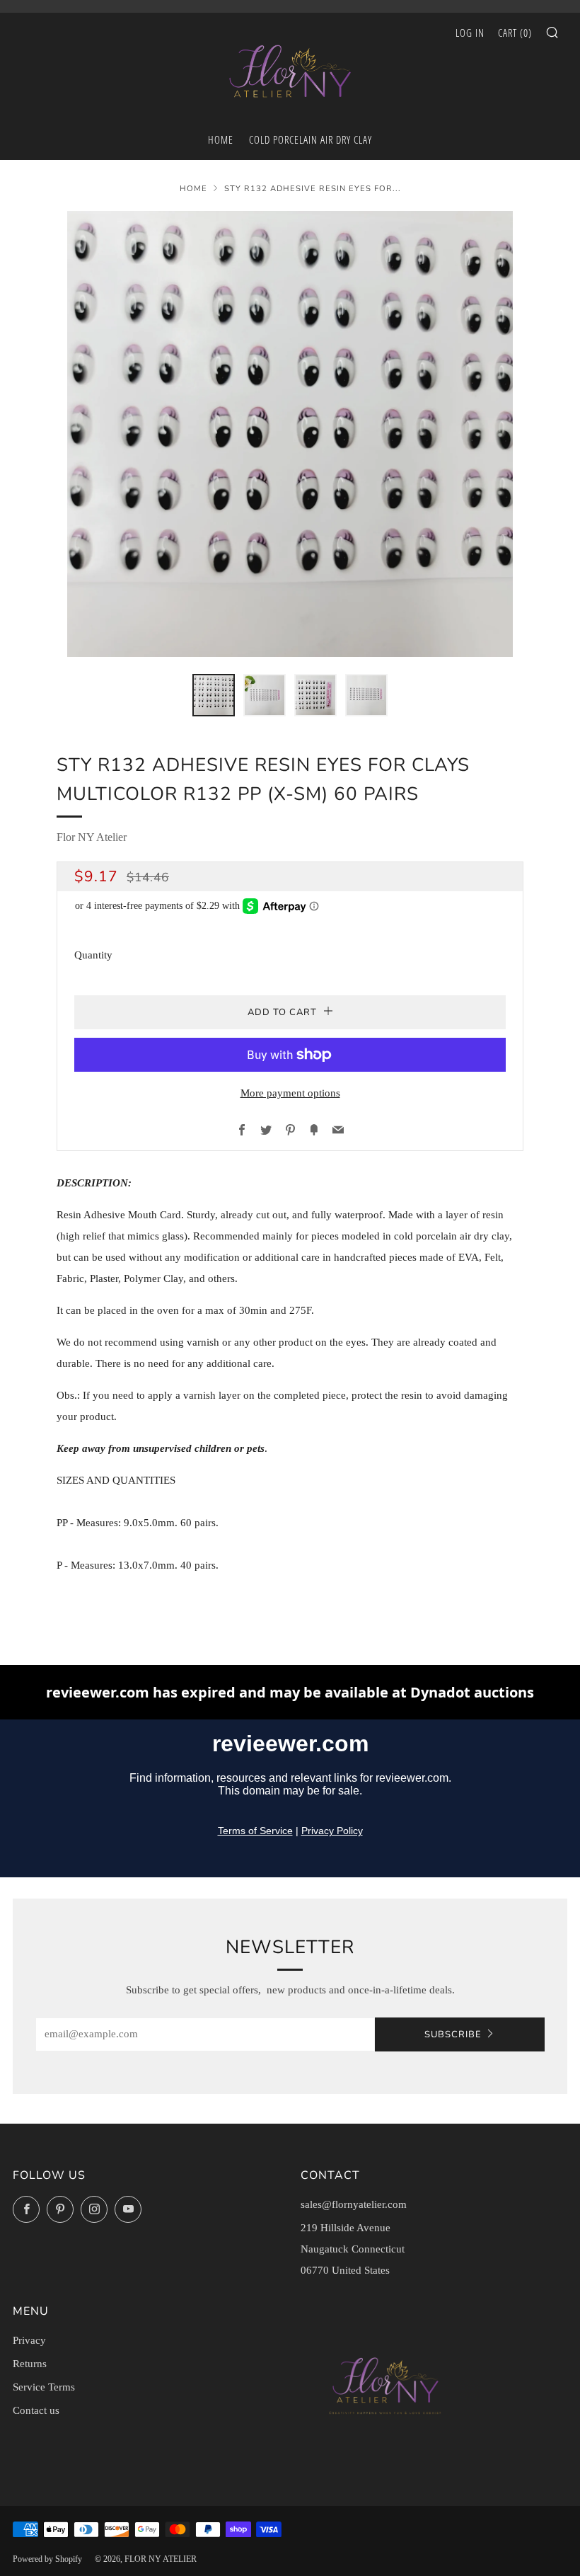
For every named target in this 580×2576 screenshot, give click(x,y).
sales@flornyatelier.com (354, 2204)
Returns (30, 2364)
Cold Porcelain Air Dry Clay (311, 139)
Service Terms (44, 2387)
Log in (470, 33)
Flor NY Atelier (92, 837)
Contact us (36, 2410)
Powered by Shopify (47, 2559)
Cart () (515, 33)
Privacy (29, 2340)
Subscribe (453, 2034)
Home (193, 189)
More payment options (290, 1093)
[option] (290, 434)
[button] (214, 695)
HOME (221, 139)
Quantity (93, 955)
